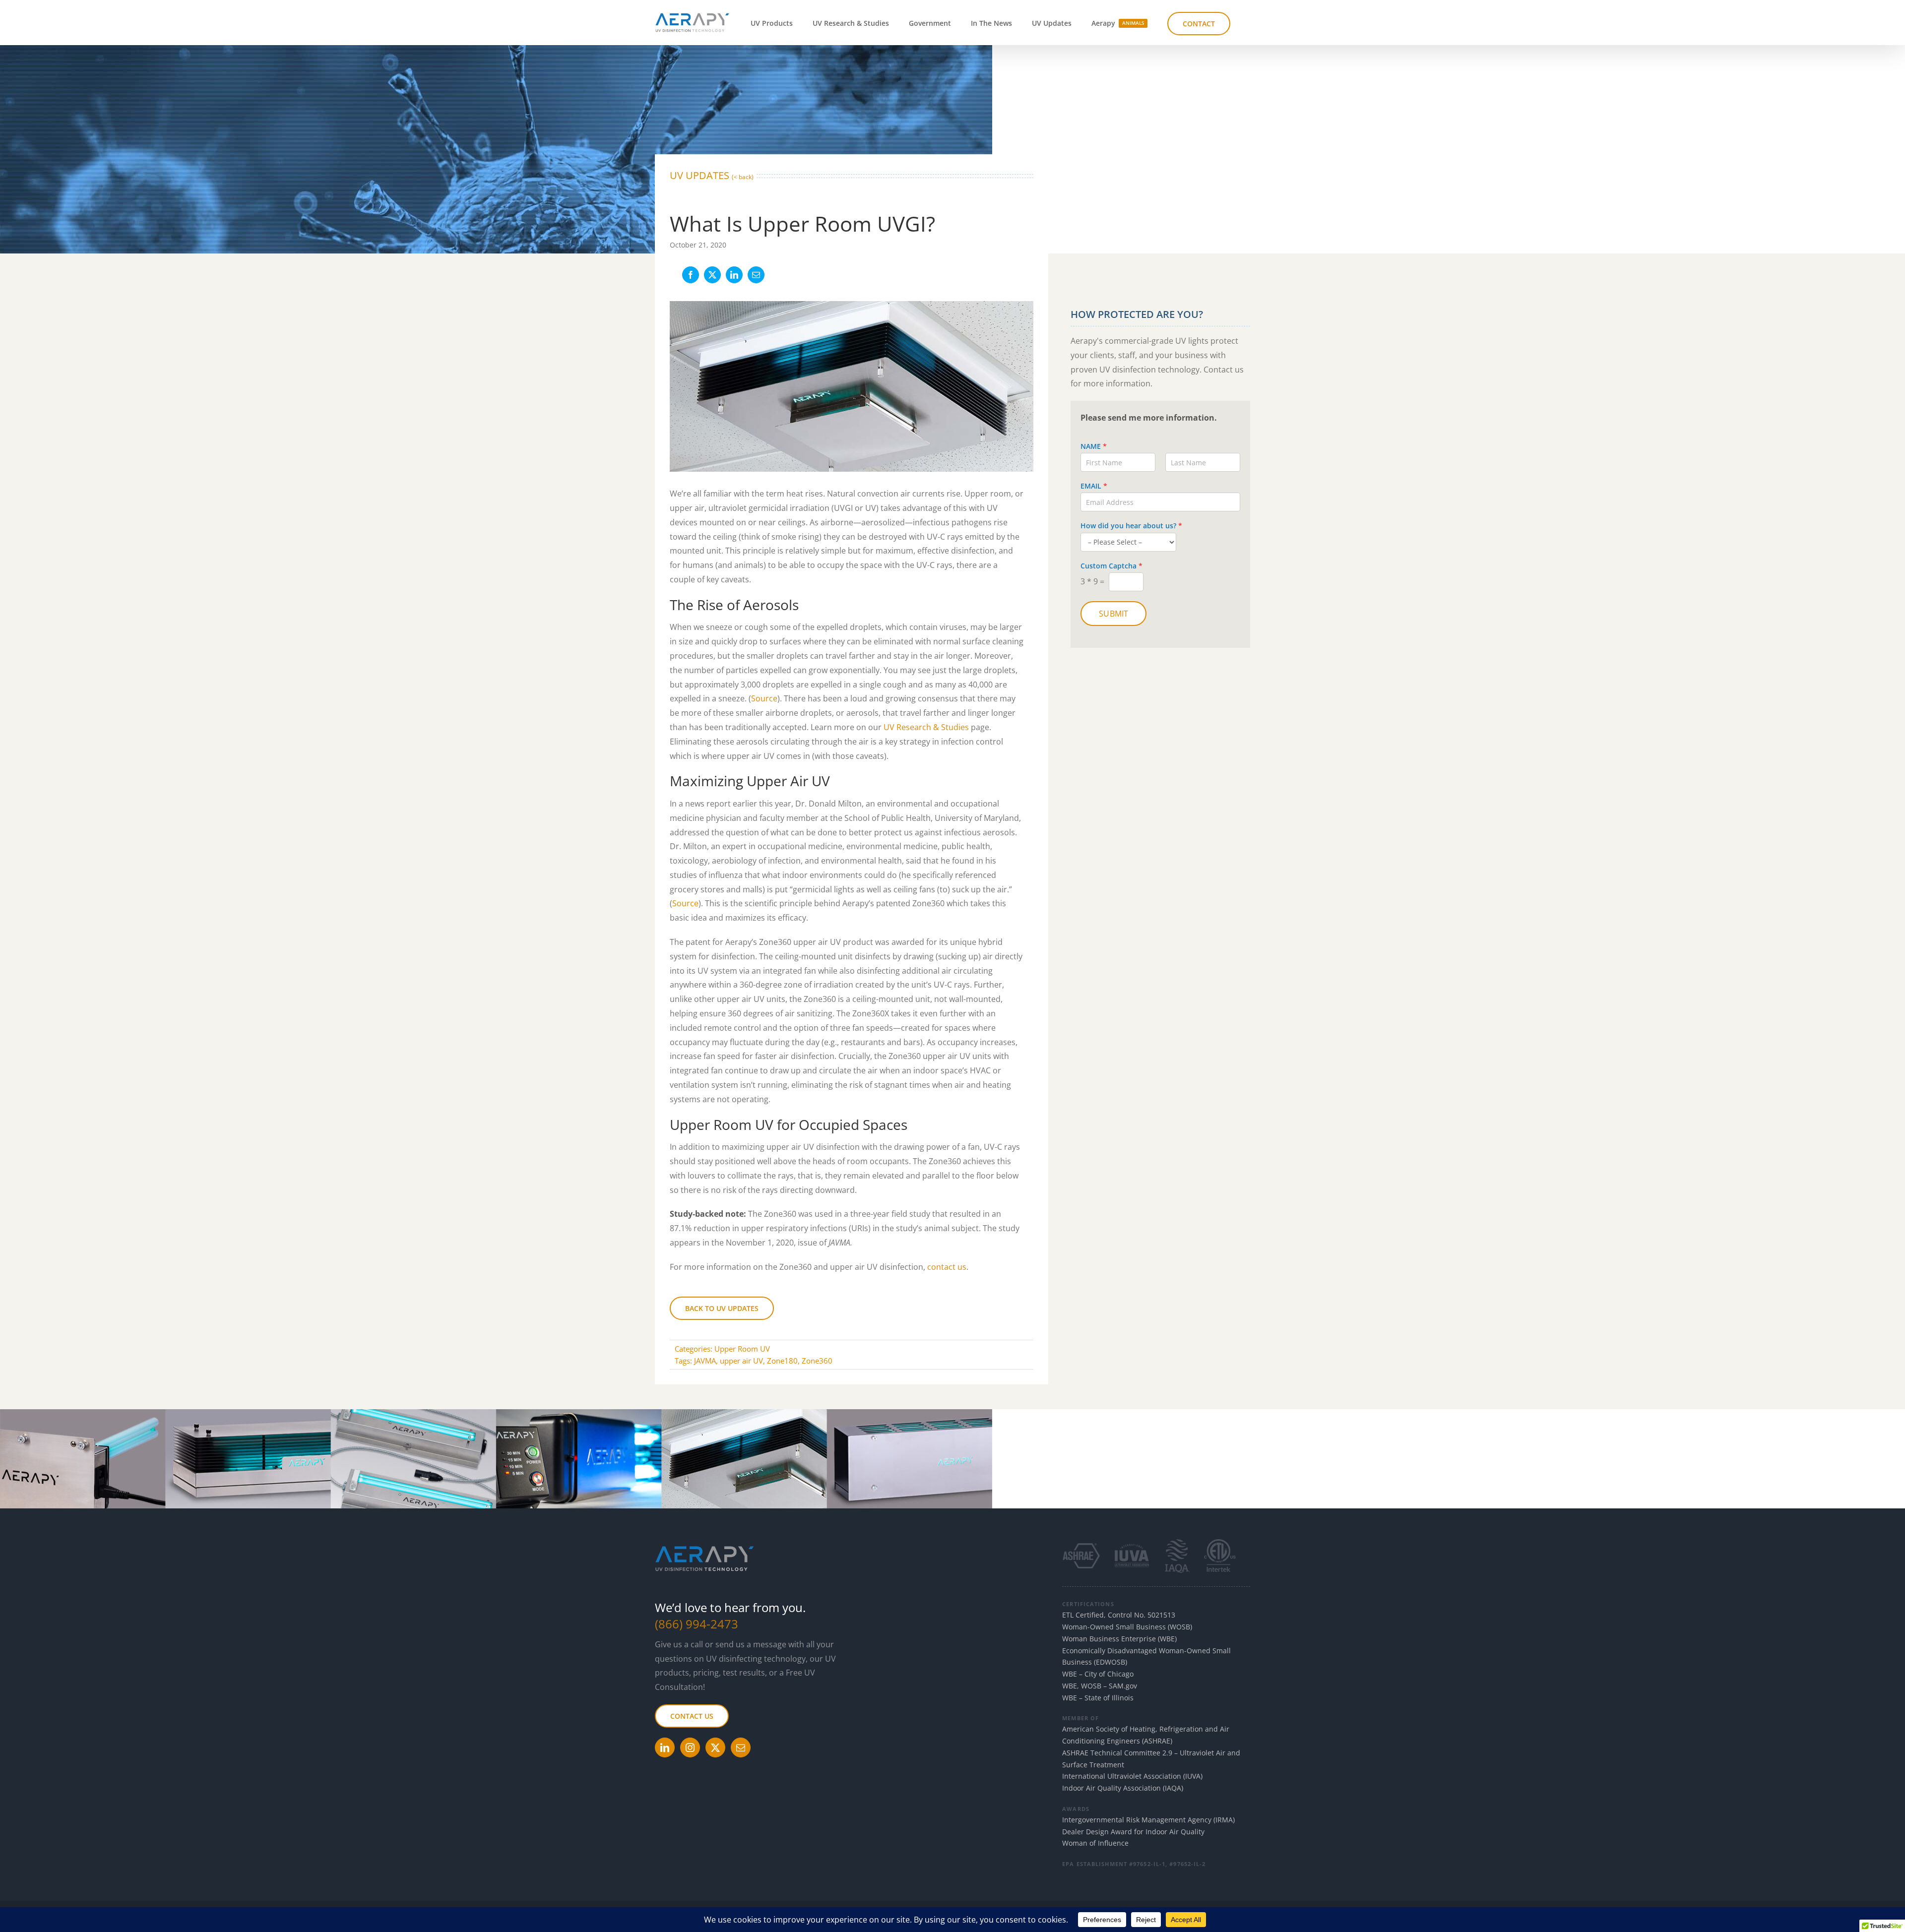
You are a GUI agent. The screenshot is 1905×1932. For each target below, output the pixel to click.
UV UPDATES (712, 175)
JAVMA (705, 1361)
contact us (947, 1267)
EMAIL (1094, 486)
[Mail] (741, 1747)
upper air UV (741, 1361)
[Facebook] (691, 275)
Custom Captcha (1111, 566)
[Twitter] (715, 1747)
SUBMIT (1113, 614)
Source (764, 698)
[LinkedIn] (734, 275)
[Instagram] (690, 1747)
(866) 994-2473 (697, 1624)
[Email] (756, 275)
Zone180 (782, 1361)
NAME (1094, 446)
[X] (712, 275)
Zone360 (817, 1361)
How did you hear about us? (1131, 526)
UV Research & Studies (926, 727)
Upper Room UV (742, 1349)
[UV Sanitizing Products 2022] (496, 1413)
